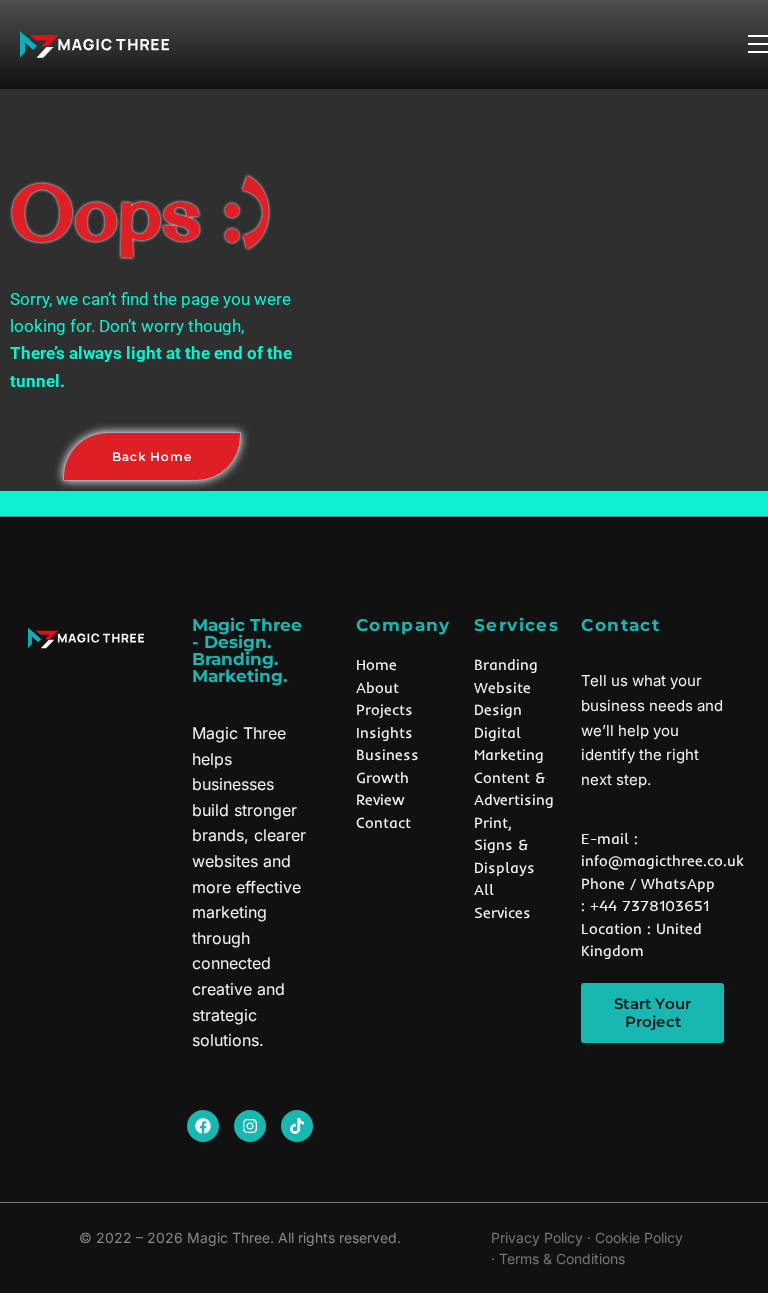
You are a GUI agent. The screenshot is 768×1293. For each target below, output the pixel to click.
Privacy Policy (537, 1237)
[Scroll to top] (730, 1233)
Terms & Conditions (562, 1258)
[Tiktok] (297, 1126)
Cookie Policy (639, 1237)
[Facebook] (203, 1126)
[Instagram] (250, 1126)
